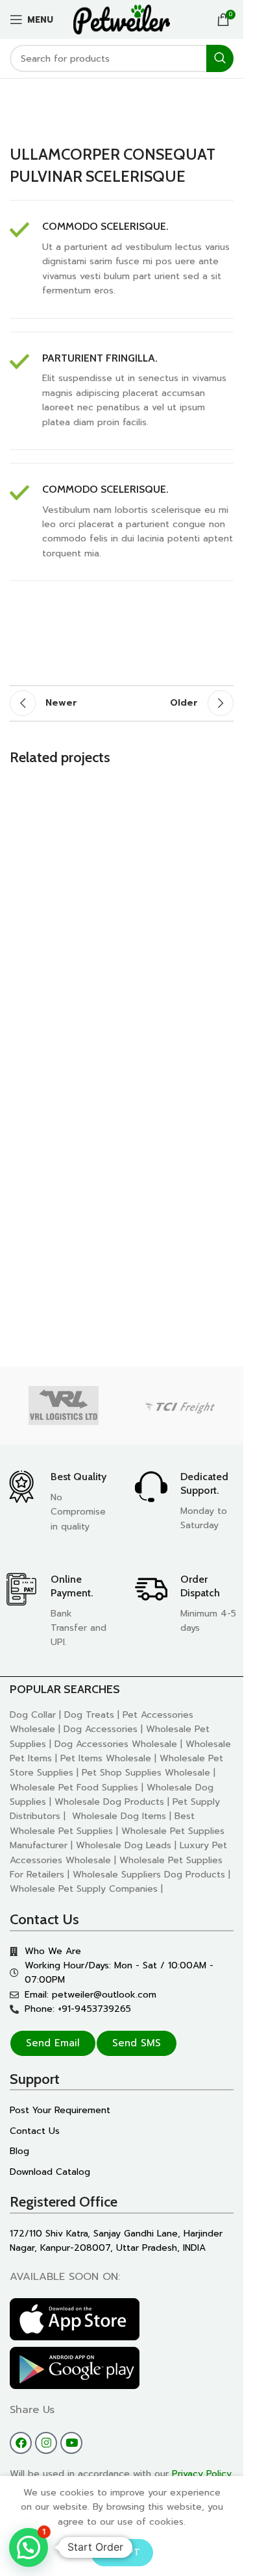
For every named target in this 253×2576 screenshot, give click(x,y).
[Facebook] (21, 2443)
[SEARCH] (220, 58)
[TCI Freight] (180, 1406)
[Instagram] (46, 2443)
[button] (29, 2547)
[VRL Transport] (64, 1406)
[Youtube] (71, 2443)
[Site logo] (122, 19)
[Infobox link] (122, 259)
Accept (122, 2552)
